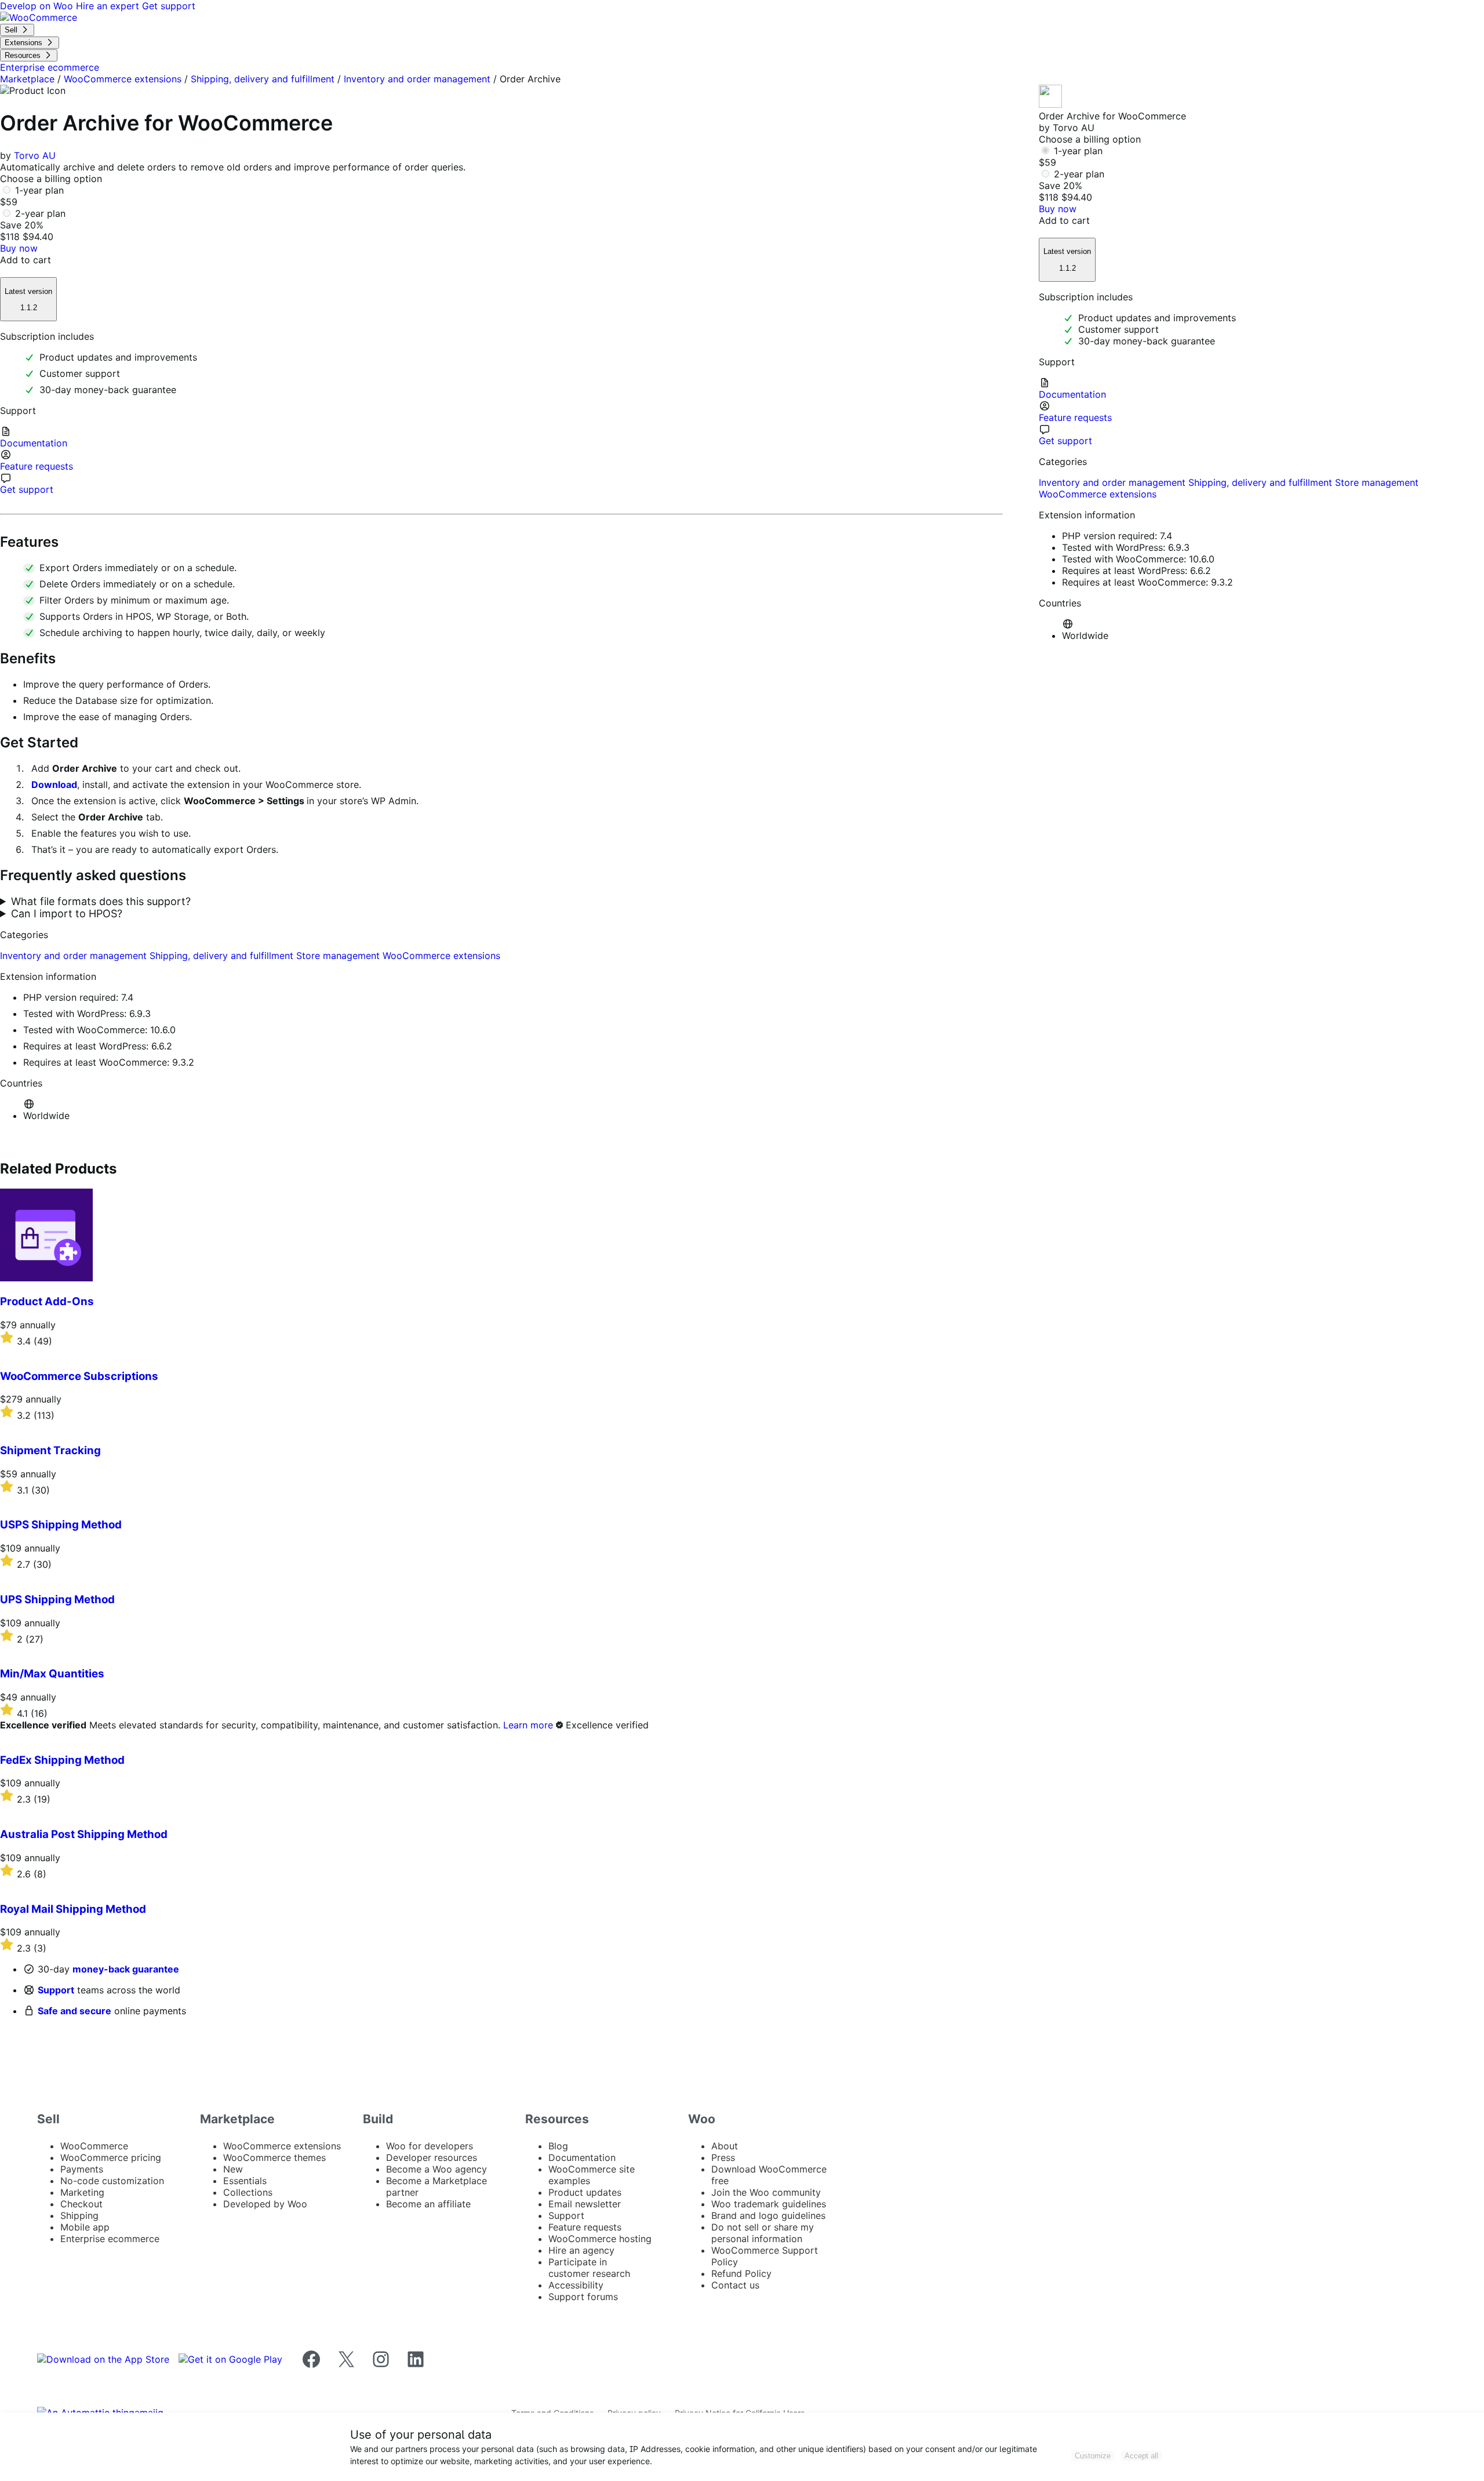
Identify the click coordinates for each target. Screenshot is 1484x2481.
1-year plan (39, 190)
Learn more (528, 1725)
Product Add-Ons (47, 1301)
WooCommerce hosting (600, 2239)
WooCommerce (94, 2146)
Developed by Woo (265, 2204)
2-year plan (40, 213)
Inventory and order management (417, 79)
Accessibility (576, 2285)
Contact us (735, 2285)
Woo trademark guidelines (769, 2204)
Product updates (585, 2192)
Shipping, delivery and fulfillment (263, 79)
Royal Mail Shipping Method (73, 1909)
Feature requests (585, 2227)
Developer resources (432, 2157)
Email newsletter (585, 2204)
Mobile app (85, 2227)
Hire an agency (581, 2250)
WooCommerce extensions (123, 79)
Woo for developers (430, 2146)
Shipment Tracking (50, 1450)
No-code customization (112, 2181)
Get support (169, 6)
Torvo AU (35, 155)
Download (54, 784)
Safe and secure (74, 2011)
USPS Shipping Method (61, 1525)
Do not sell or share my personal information (763, 2233)
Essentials (245, 2181)
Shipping (79, 2215)
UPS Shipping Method (57, 1599)
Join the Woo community (766, 2192)
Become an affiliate (428, 2204)
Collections (248, 2192)
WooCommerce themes (274, 2157)
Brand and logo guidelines (768, 2215)
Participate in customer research (589, 2268)
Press (723, 2157)
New (233, 2169)
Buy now (19, 248)
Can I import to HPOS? (67, 913)
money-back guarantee (126, 1969)
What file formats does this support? (101, 901)
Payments (82, 2169)
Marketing (82, 2192)
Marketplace (27, 79)
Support (56, 1990)
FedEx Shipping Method (62, 1760)
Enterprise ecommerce (110, 2239)
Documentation (582, 2157)
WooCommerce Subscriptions (79, 1376)
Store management (339, 956)
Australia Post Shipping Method (84, 1834)
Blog (558, 2146)
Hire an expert (109, 6)
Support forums (583, 2297)
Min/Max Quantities (52, 1674)
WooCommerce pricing (111, 2157)
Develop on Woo (38, 6)
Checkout (81, 2204)
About (725, 2146)
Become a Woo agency (437, 2169)
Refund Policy (741, 2273)
